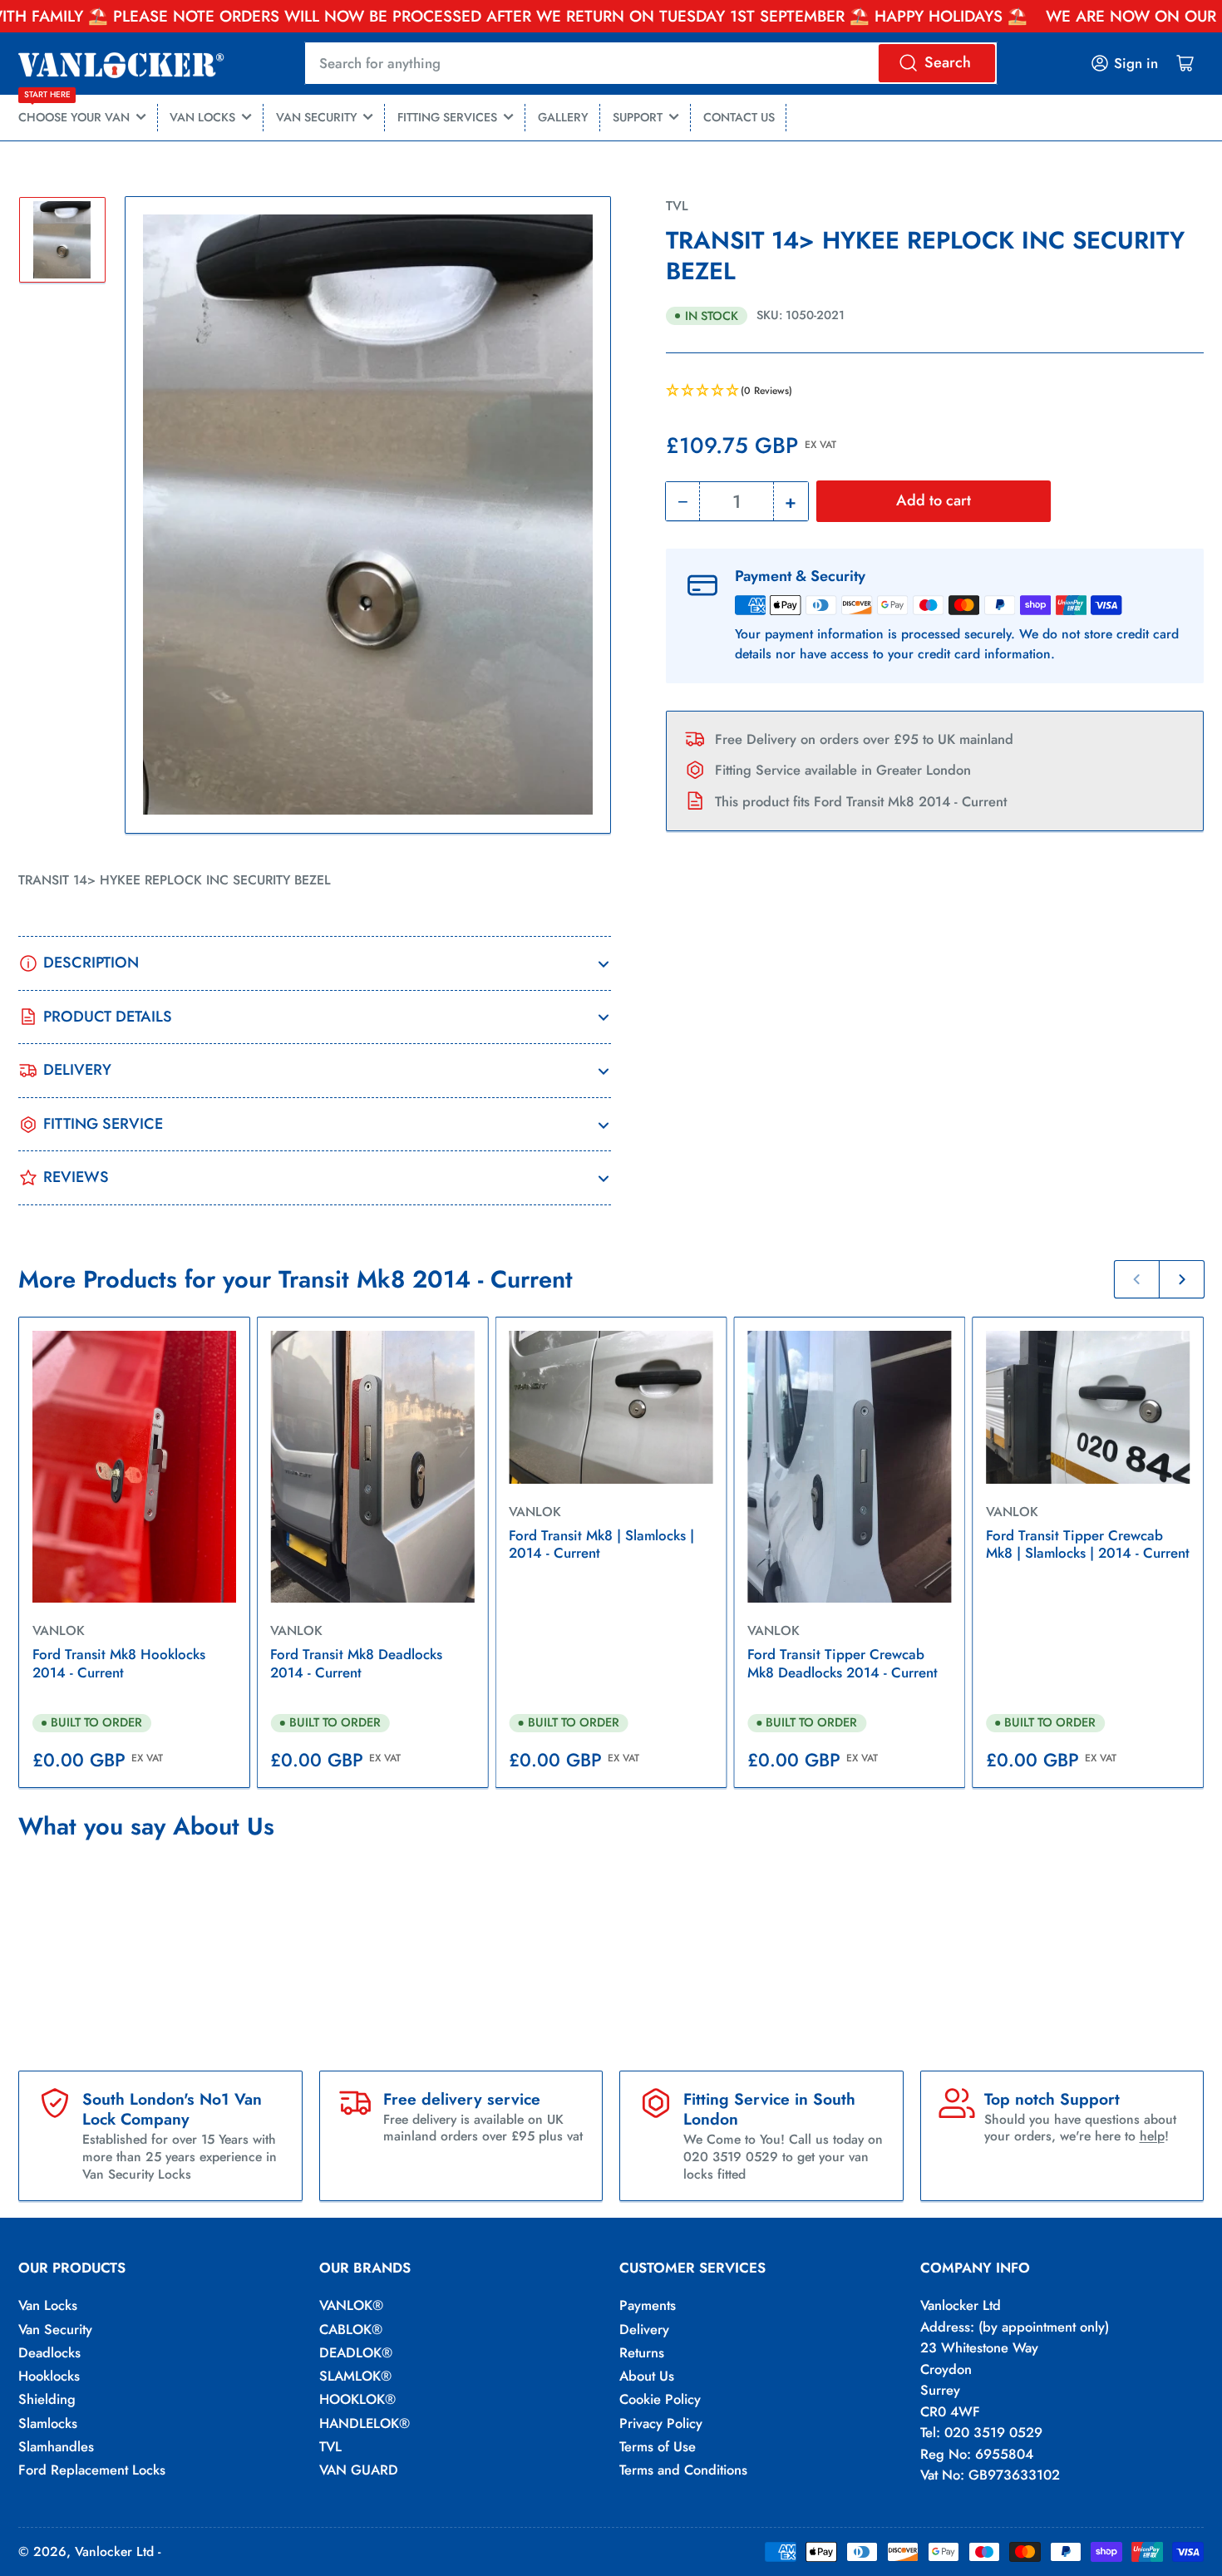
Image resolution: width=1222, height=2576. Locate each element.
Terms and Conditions (683, 2470)
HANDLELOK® (365, 2423)
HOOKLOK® (357, 2399)
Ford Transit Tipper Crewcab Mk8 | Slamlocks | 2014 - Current (1088, 1544)
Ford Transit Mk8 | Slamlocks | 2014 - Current (601, 1544)
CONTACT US (739, 117)
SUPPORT (638, 117)
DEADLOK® (356, 2352)
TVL (677, 206)
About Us (647, 2376)
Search (948, 62)
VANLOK (59, 1630)
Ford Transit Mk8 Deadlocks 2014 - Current (356, 1663)
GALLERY (563, 117)
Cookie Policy (660, 2399)
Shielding (47, 2399)
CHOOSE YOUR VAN (74, 111)
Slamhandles (56, 2446)
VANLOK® (351, 2305)
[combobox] (650, 63)
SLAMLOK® (355, 2376)
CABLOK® (351, 2329)
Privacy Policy (661, 2423)
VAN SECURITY (317, 117)
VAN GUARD (359, 2470)
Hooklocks (49, 2376)
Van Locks (48, 2305)
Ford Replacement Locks (92, 2470)
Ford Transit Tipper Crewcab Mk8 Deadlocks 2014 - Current (843, 1663)
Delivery (644, 2329)
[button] (935, 392)
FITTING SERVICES (447, 117)
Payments (648, 2305)
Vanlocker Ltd (114, 2551)
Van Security (55, 2329)
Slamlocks (48, 2423)
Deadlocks (49, 2352)
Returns (642, 2352)
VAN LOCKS (202, 117)
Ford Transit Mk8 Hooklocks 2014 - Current (119, 1663)
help (1152, 2136)
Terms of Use (658, 2446)
